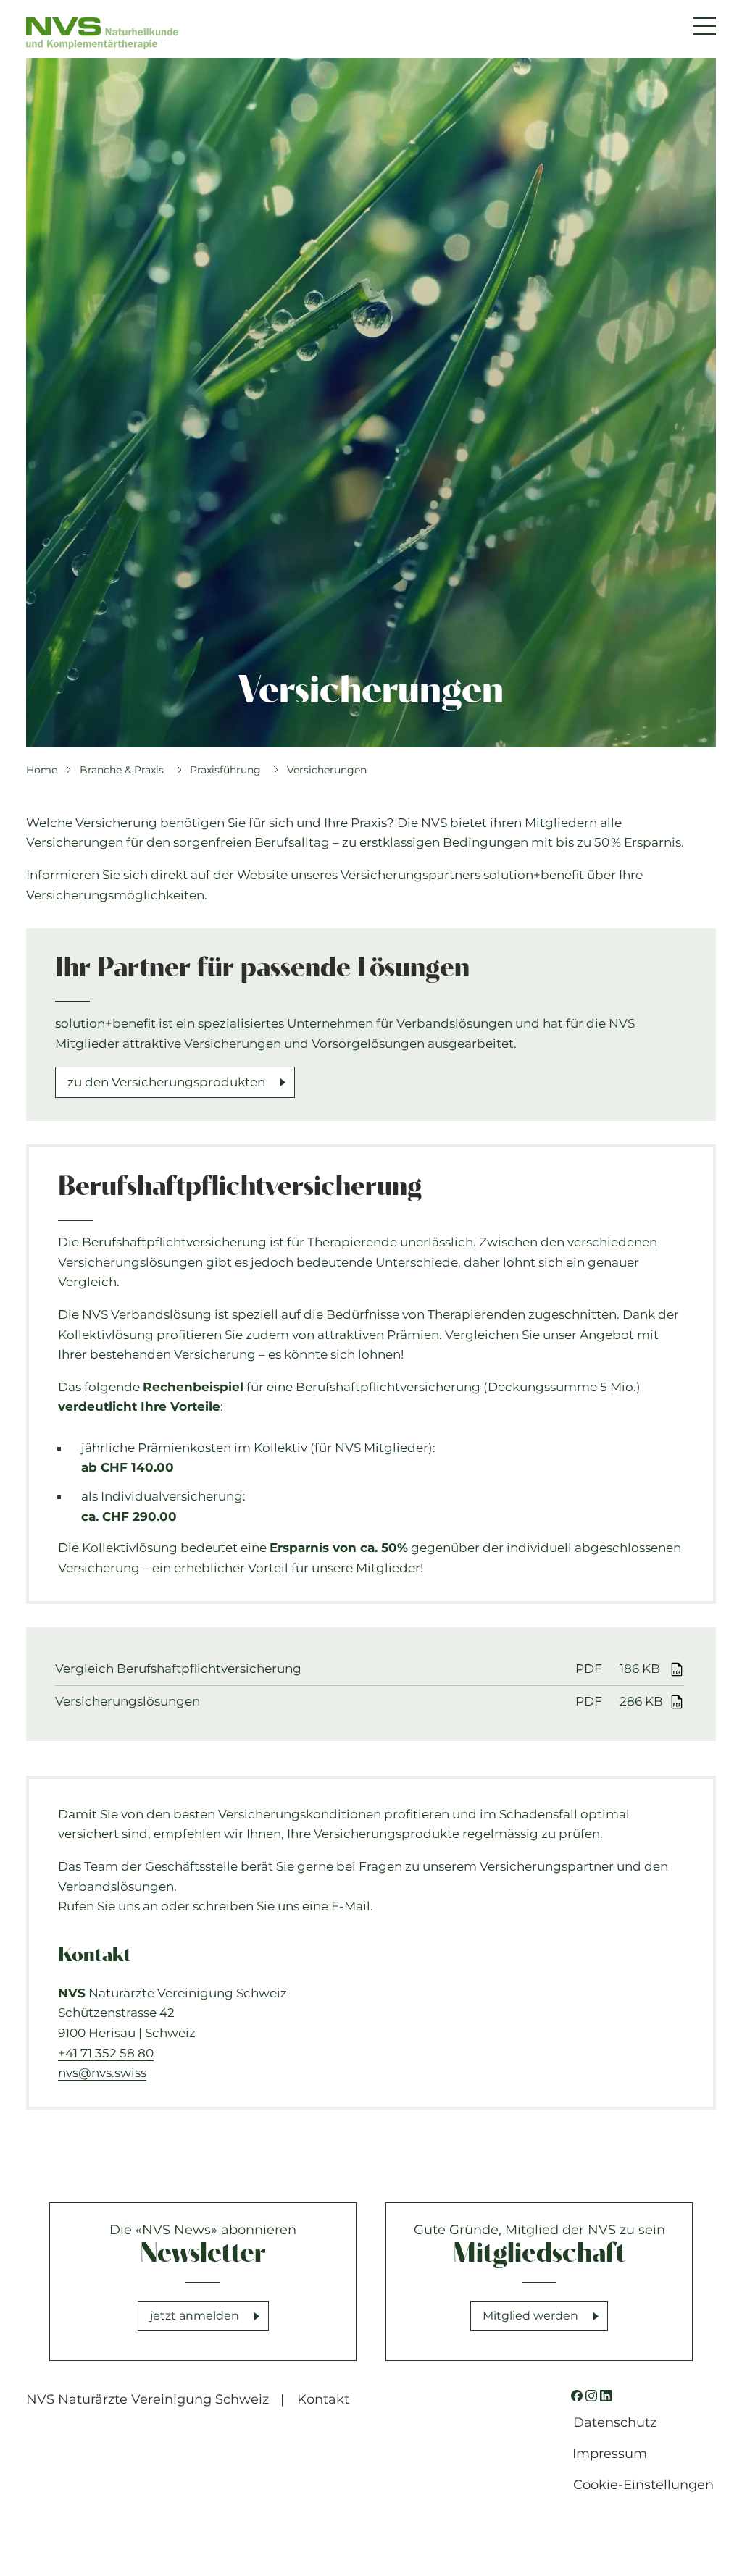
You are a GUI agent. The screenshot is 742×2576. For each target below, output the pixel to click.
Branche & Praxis (122, 770)
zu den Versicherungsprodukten (166, 1082)
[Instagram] (591, 2396)
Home (42, 770)
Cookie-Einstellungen (643, 2485)
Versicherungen (327, 770)
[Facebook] (577, 2396)
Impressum (610, 2454)
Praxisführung (225, 770)
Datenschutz (615, 2422)
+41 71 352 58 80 (106, 2053)
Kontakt (323, 2399)
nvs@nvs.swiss (102, 2073)
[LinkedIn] (606, 2396)
